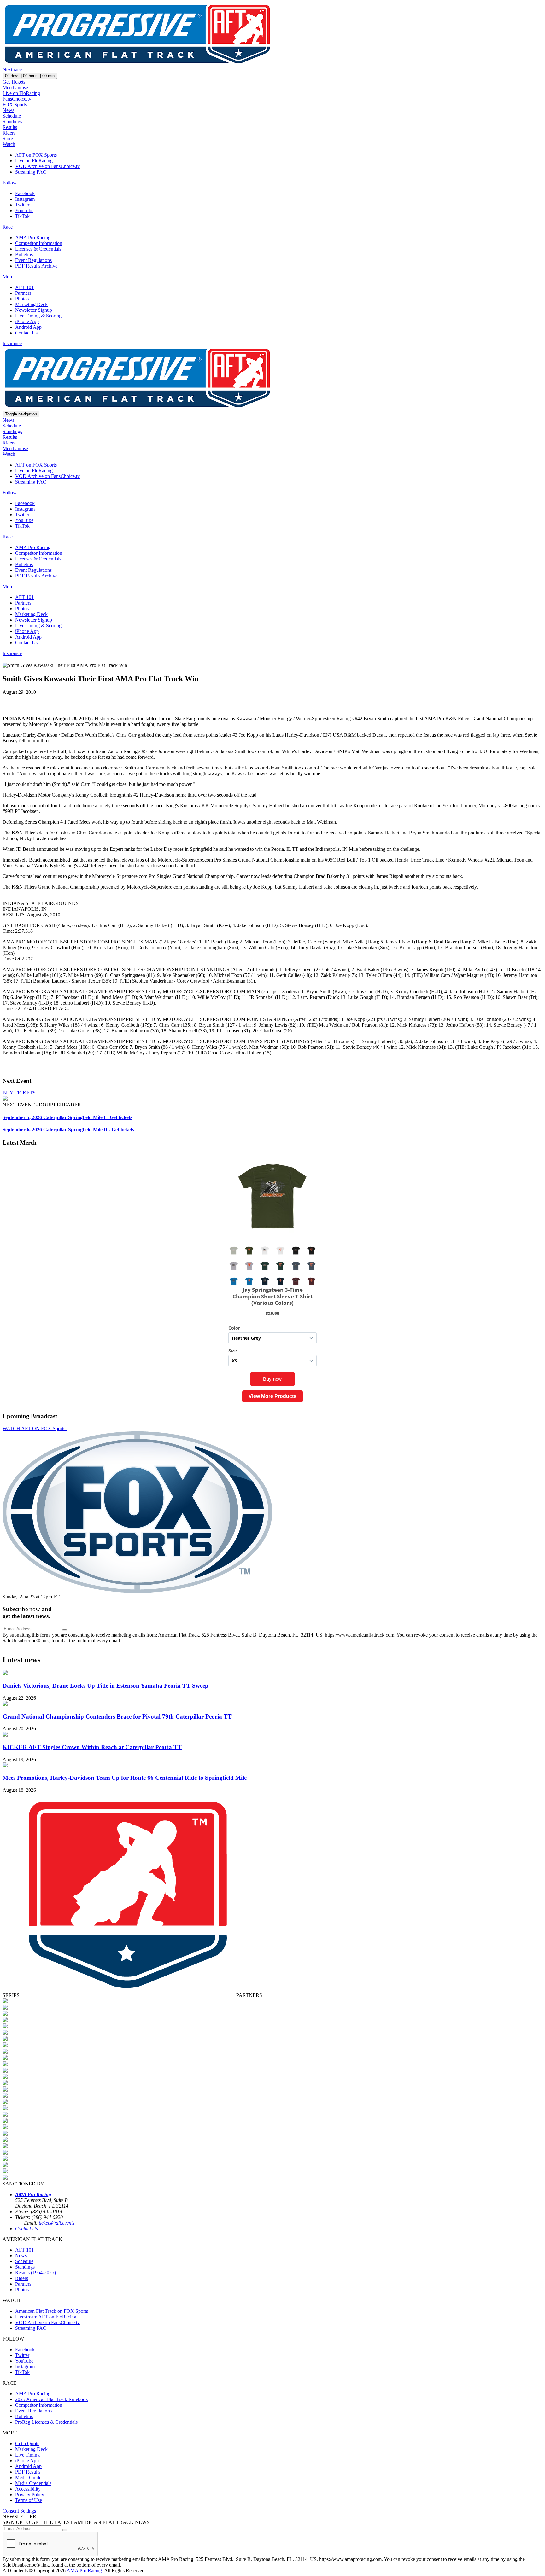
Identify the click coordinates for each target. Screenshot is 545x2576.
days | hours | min (30, 76)
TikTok (22, 216)
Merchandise (15, 87)
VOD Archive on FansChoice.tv (47, 166)
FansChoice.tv (17, 99)
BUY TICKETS (19, 1093)
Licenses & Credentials (38, 249)
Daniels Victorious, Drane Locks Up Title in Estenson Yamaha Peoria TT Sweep (105, 1686)
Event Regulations (33, 260)
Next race (12, 70)
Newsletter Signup (34, 310)
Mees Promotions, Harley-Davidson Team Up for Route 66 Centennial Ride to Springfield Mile (125, 1778)
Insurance (12, 343)
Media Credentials (33, 2483)
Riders (9, 133)
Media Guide (28, 2477)
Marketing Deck (31, 304)
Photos (22, 299)
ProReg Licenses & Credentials (46, 2422)
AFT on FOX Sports (36, 155)
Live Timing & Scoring (38, 316)
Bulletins (24, 255)
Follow (10, 183)
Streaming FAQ (31, 172)
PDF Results (28, 2472)
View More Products (272, 1396)
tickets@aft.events (57, 2223)
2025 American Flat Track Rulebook (52, 2399)
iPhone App (27, 321)
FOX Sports (15, 104)
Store (8, 139)
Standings (12, 122)
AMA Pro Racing (33, 238)
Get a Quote (27, 2443)
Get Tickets (14, 82)
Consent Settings (19, 2511)
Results (10, 127)
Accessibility (28, 2489)
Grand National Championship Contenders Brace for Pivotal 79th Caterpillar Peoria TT (117, 1717)
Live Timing (27, 2455)
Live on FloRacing (21, 93)
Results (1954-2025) (35, 2273)
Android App (28, 327)
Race (8, 227)
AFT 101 (24, 287)
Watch (9, 144)
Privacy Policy (30, 2495)
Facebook (25, 193)
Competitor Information (39, 243)
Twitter (22, 205)
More (8, 277)
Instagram (25, 199)
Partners (23, 293)
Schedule (12, 116)
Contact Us (26, 333)
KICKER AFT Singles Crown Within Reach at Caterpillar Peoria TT (92, 1747)
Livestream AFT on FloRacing (46, 2317)
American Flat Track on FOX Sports (52, 2311)
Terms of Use (29, 2500)
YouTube (24, 210)
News (8, 110)
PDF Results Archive (36, 266)
